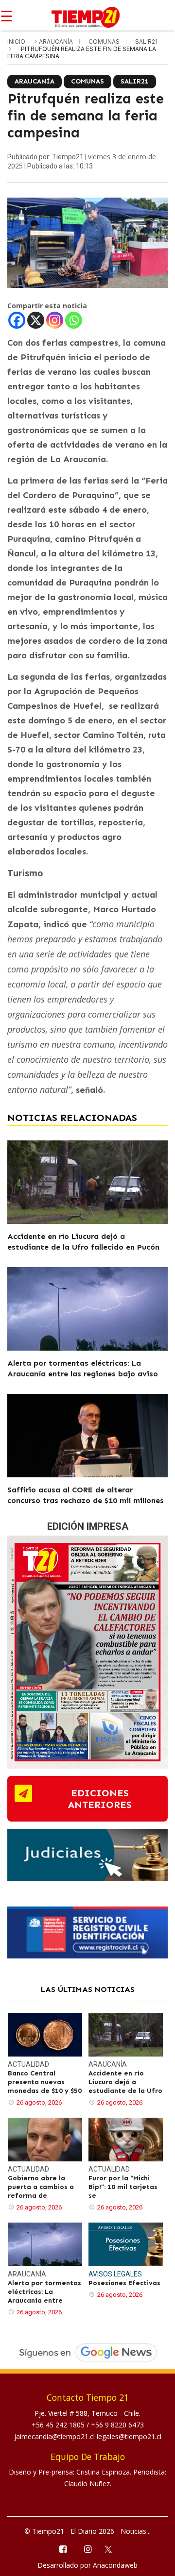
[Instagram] (55, 320)
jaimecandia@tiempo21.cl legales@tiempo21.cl (88, 2436)
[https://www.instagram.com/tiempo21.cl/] (87, 2549)
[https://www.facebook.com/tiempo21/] (62, 2549)
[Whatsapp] (74, 320)
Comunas (105, 42)
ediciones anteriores (100, 1799)
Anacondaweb (115, 2565)
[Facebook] (17, 320)
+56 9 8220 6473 (117, 2425)
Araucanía (57, 42)
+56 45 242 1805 (59, 2425)
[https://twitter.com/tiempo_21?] (113, 2548)
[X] (36, 320)
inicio (16, 42)
